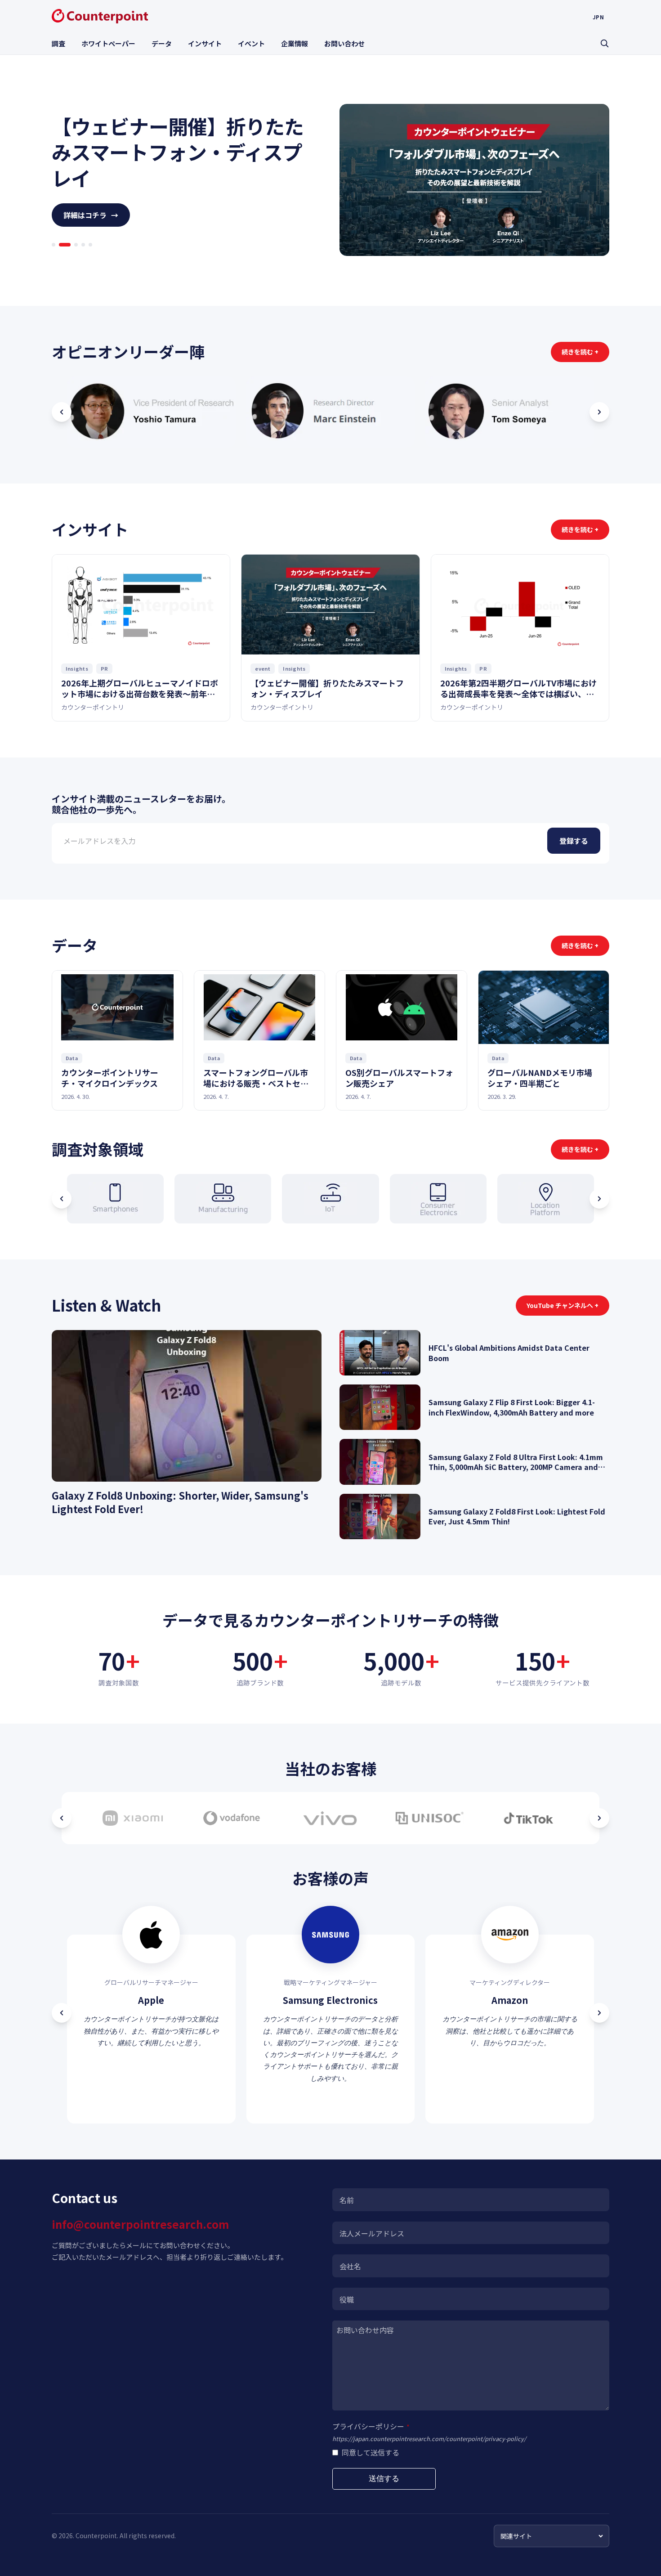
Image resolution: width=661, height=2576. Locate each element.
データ (162, 43)
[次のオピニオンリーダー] (599, 412)
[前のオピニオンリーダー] (62, 412)
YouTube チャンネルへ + (563, 1305)
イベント (251, 43)
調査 (58, 43)
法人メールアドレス (372, 2233)
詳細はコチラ (91, 228)
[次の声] (599, 2013)
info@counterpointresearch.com (140, 2224)
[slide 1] (54, 257)
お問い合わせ (344, 43)
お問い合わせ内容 (365, 2330)
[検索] (604, 43)
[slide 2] (61, 257)
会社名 (350, 2266)
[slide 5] (90, 257)
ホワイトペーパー (108, 43)
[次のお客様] (599, 1818)
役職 (347, 2299)
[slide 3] (72, 257)
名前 (347, 2200)
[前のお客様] (62, 1818)
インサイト (205, 43)
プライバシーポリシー (371, 2426)
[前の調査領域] (62, 1199)
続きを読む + (580, 352)
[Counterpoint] (100, 16)
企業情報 (295, 43)
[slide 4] (83, 257)
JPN (598, 17)
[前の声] (62, 2013)
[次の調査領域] (599, 1199)
